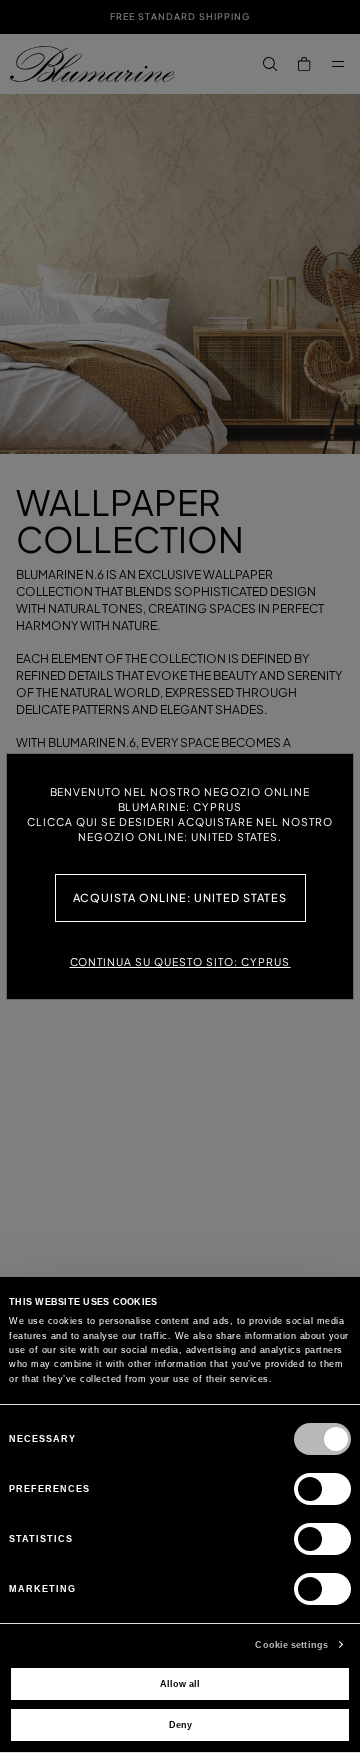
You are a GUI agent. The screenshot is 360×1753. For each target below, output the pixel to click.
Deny (180, 1725)
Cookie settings (291, 1645)
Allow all (180, 1684)
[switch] (322, 1489)
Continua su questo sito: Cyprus (180, 961)
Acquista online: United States (180, 897)
